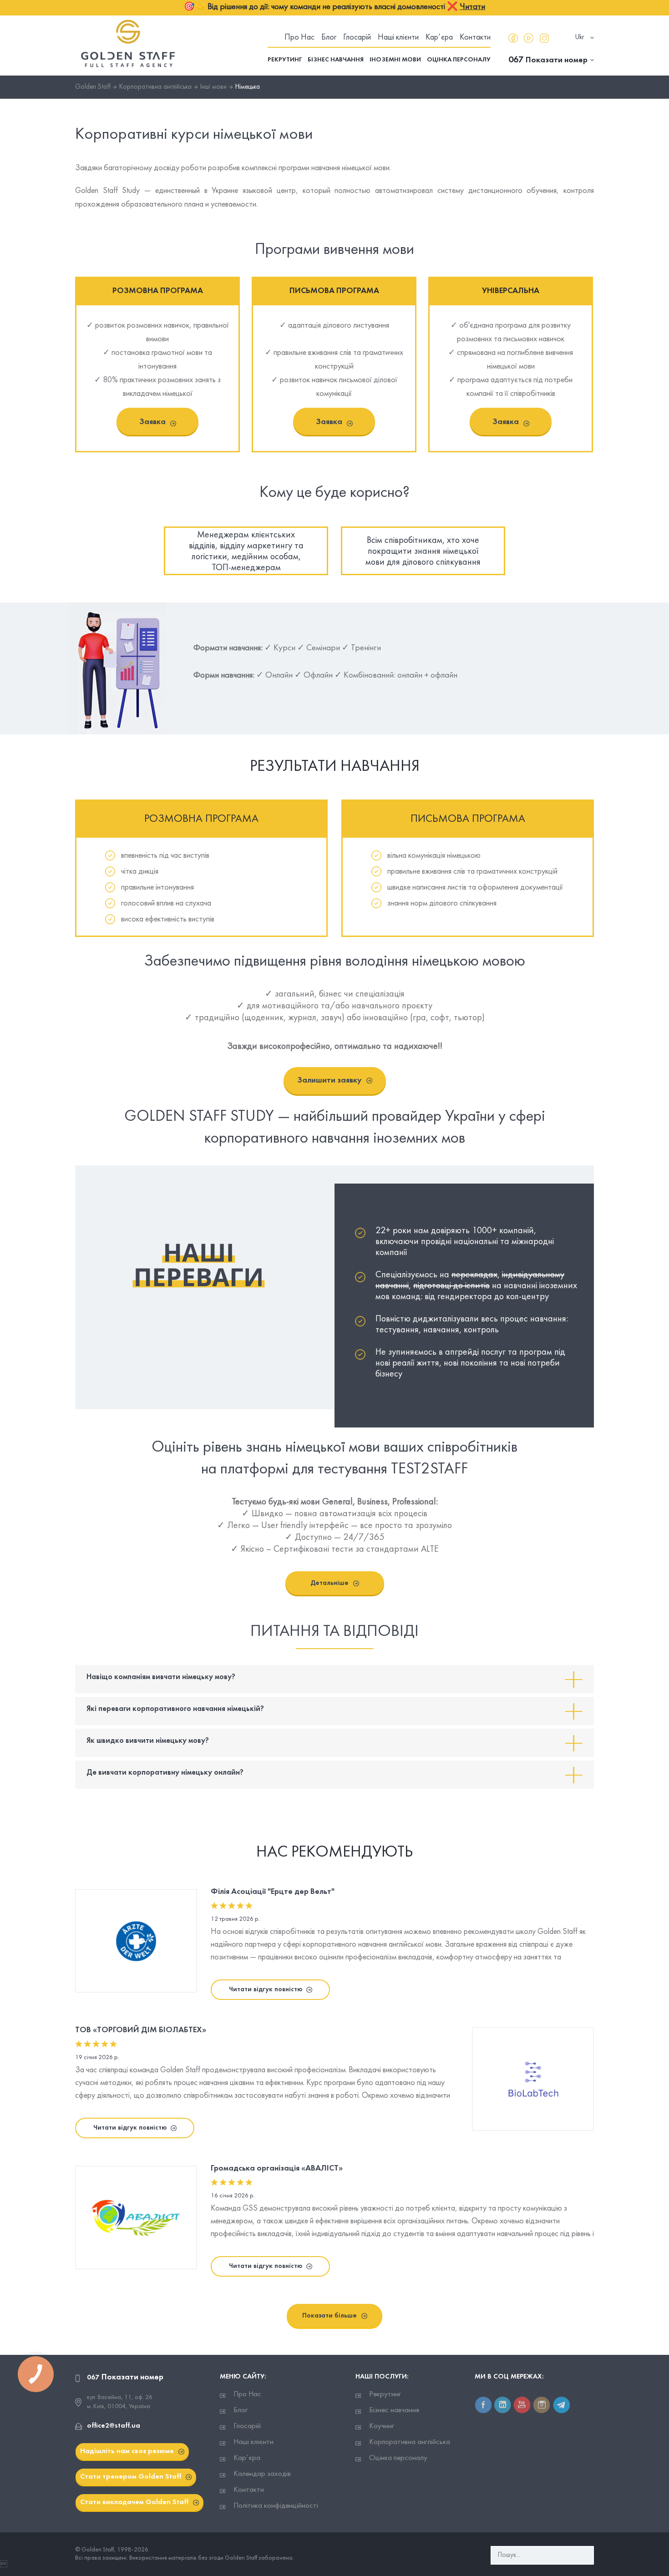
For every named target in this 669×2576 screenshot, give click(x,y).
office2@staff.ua (114, 2426)
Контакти (475, 38)
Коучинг (382, 2426)
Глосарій (357, 38)
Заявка (152, 422)
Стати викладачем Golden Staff (134, 2502)
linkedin (503, 2405)
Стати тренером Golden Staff (131, 2477)
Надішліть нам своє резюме (127, 2451)
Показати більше (329, 2316)
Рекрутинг (285, 60)
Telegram (561, 2405)
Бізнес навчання (336, 60)
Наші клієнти (398, 38)
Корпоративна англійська (410, 2442)
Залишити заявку (329, 1081)
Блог (329, 38)
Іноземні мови (395, 60)
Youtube (529, 38)
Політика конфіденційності (276, 2506)
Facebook (513, 38)
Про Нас (299, 38)
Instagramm (544, 38)
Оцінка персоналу (459, 60)
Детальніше (329, 1583)
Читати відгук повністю (266, 1989)
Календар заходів (262, 2474)
